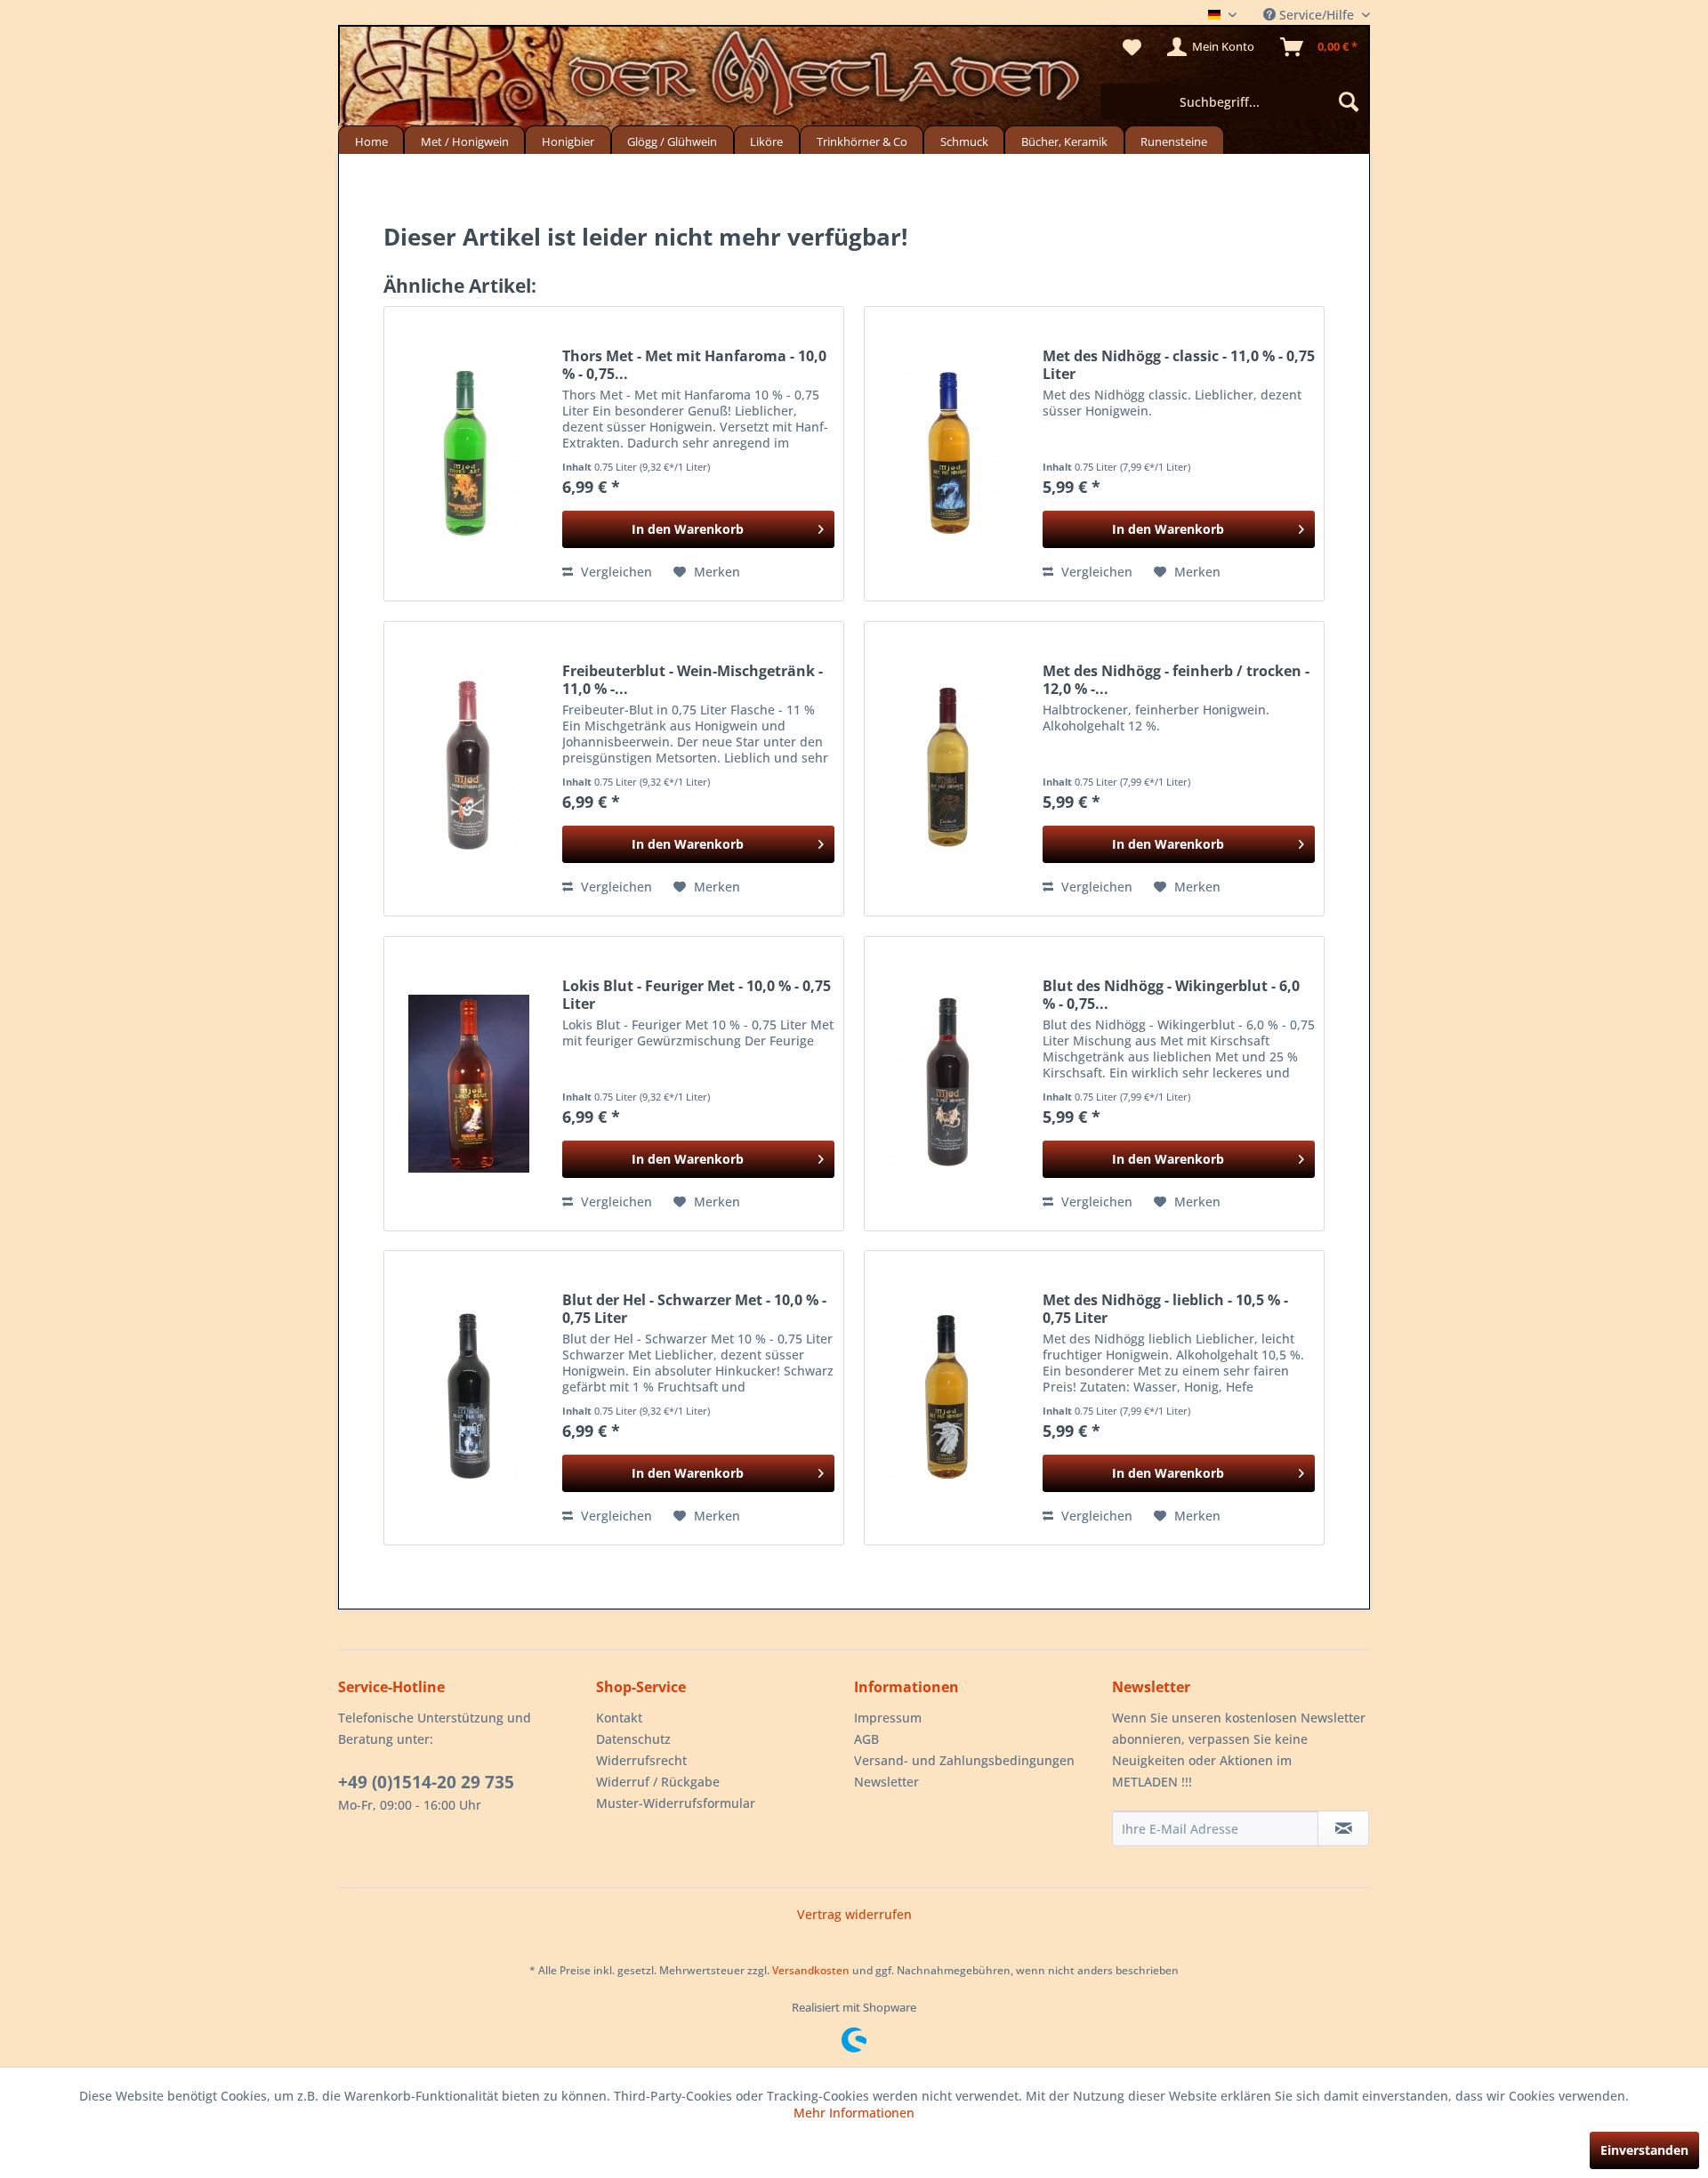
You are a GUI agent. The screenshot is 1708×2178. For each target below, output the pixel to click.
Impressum (888, 1718)
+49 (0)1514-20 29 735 (426, 1782)
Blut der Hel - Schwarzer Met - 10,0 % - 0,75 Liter (694, 1309)
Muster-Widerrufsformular (676, 1803)
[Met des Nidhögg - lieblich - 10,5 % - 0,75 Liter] (949, 1398)
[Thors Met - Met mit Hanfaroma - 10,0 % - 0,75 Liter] (469, 454)
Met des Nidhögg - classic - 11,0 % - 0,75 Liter (1179, 365)
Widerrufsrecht (641, 1760)
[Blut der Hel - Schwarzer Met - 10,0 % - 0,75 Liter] (469, 1398)
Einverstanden (1644, 2150)
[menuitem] (1234, 101)
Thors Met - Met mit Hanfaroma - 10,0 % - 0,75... (694, 365)
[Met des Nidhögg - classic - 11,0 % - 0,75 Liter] (949, 454)
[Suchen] (1349, 101)
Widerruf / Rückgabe (658, 1782)
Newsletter (886, 1782)
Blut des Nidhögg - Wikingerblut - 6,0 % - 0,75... (1171, 995)
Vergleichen (615, 572)
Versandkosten (811, 1970)
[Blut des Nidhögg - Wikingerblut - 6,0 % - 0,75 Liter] (949, 1084)
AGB (866, 1739)
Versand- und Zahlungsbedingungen (964, 1760)
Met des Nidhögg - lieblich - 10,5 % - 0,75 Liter (1165, 1309)
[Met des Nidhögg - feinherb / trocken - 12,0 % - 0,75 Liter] (949, 769)
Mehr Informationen (854, 2113)
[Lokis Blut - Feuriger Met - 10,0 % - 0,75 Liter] (469, 1084)
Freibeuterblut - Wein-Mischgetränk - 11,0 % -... (693, 680)
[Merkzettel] (1132, 47)
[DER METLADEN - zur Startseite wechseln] (854, 78)
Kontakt (619, 1718)
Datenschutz (633, 1739)
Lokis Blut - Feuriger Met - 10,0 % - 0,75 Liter (697, 995)
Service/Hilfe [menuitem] (1317, 15)
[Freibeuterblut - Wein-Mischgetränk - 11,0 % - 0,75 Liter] (469, 769)
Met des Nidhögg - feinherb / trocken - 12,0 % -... (1176, 680)
